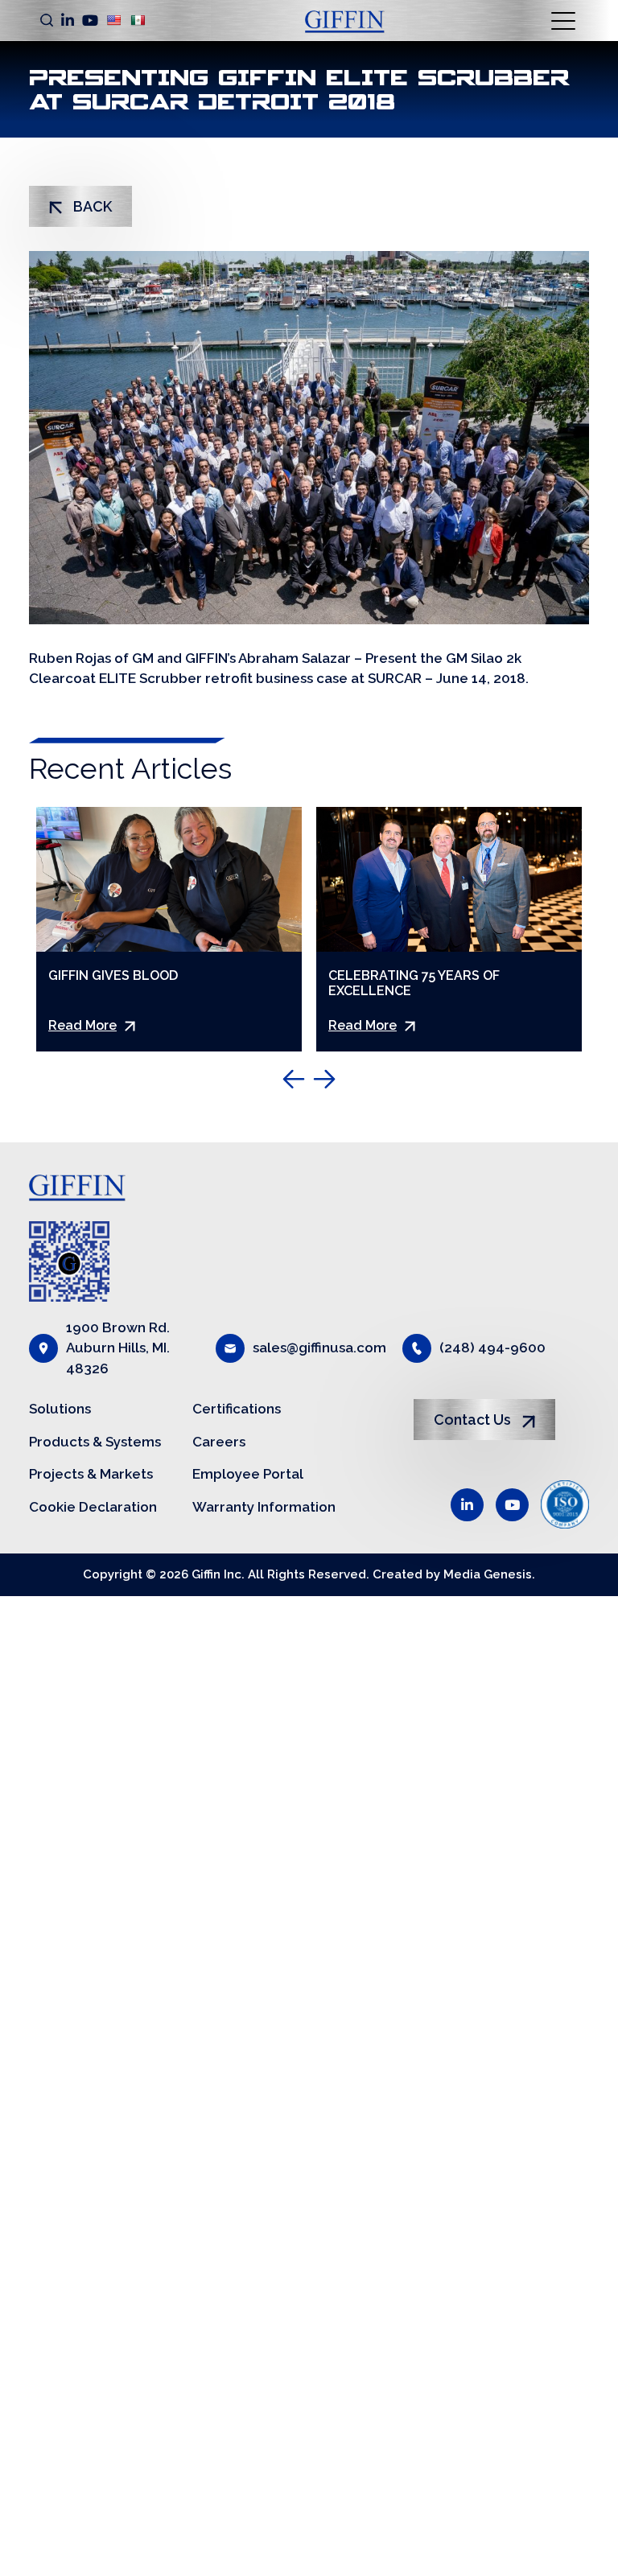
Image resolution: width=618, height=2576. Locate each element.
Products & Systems (95, 1442)
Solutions (60, 1409)
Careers (219, 1442)
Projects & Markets (91, 1474)
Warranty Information (264, 1507)
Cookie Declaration (93, 1507)
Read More (82, 1025)
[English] (113, 20)
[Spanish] (138, 20)
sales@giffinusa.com (319, 1348)
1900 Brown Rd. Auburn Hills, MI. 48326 (118, 1348)
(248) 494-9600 (492, 1348)
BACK (91, 206)
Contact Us (474, 1420)
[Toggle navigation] (564, 20)
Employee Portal (248, 1474)
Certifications (237, 1409)
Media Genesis (488, 1574)
